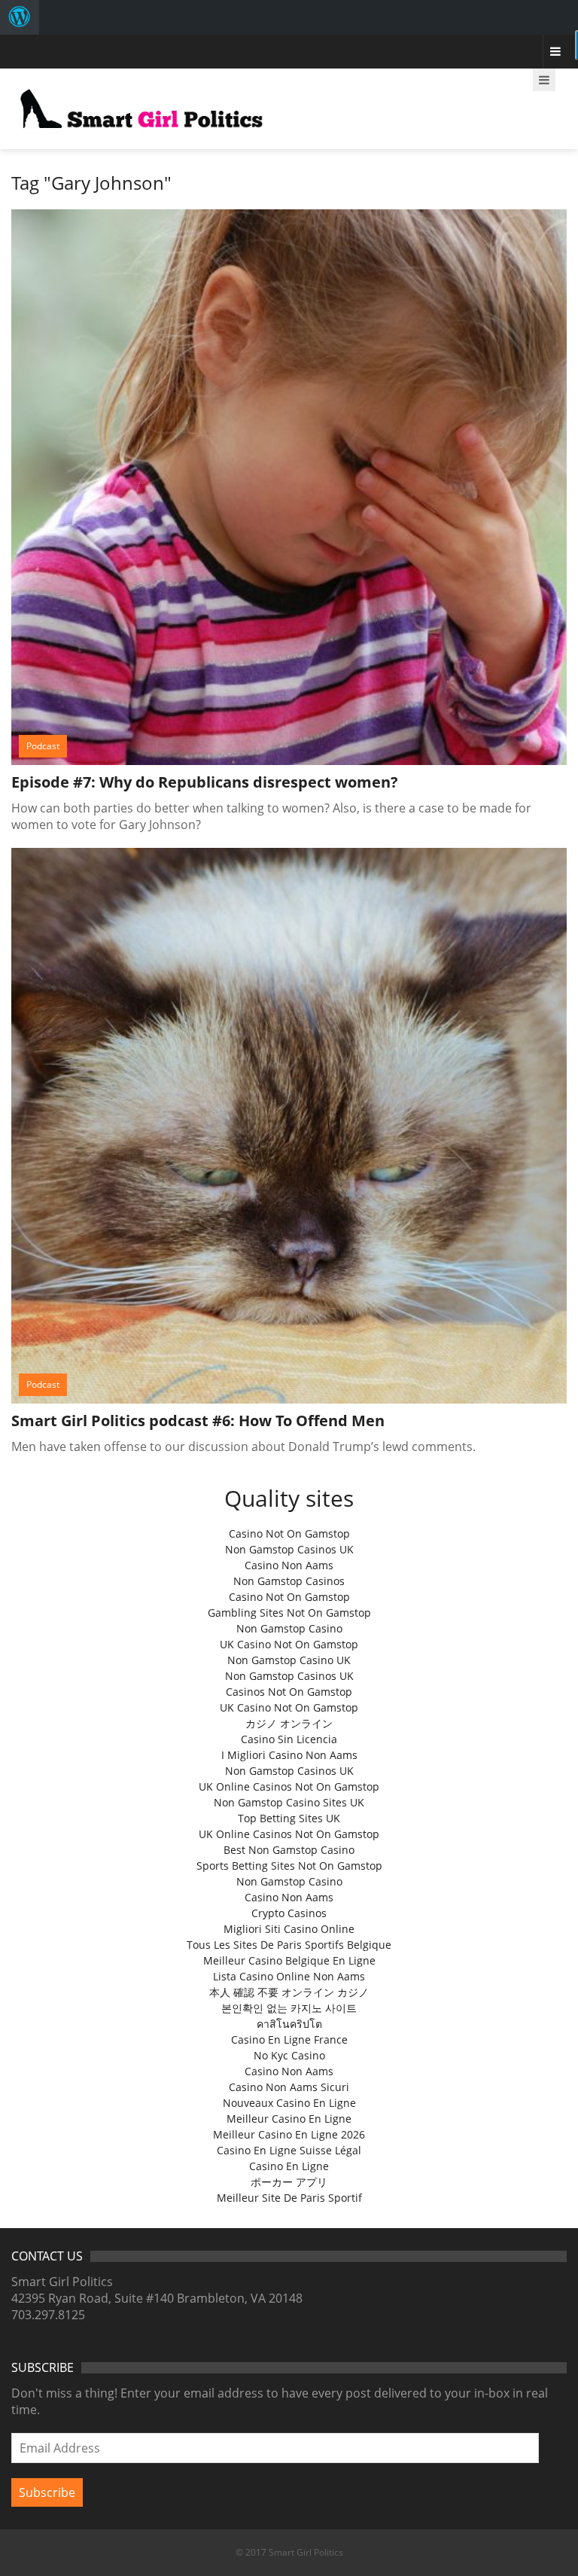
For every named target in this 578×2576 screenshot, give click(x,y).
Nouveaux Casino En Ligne (289, 2103)
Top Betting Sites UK (289, 1818)
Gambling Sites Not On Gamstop (289, 1613)
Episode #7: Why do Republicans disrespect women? (205, 782)
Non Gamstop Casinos (289, 1581)
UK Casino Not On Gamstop (289, 1644)
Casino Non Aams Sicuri (289, 2087)
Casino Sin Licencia (289, 1739)
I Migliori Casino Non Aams (289, 1755)
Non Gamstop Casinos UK (289, 1549)
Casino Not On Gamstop (289, 1533)
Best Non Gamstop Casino (289, 1850)
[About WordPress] (20, 17)
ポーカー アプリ (289, 2182)
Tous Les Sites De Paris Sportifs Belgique (289, 1945)
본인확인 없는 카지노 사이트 (289, 2008)
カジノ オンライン (289, 1723)
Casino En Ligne (289, 2166)
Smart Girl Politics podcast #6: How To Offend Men (198, 1421)
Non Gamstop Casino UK (289, 1660)
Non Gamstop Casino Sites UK (289, 1802)
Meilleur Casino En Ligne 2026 (289, 2134)
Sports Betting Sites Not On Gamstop (289, 1866)
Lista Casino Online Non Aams (289, 1976)
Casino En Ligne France (289, 2039)
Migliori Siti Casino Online (289, 1929)
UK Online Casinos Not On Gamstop (289, 1786)
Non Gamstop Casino (289, 1628)
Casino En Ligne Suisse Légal (289, 2150)
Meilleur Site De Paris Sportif (289, 2198)
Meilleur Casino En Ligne (289, 2119)
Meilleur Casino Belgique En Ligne (289, 1960)
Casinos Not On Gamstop (289, 1692)
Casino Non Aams (289, 1565)
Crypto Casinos (289, 1913)
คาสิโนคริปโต (289, 2024)
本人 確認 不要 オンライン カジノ (289, 1992)
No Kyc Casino (289, 2055)
